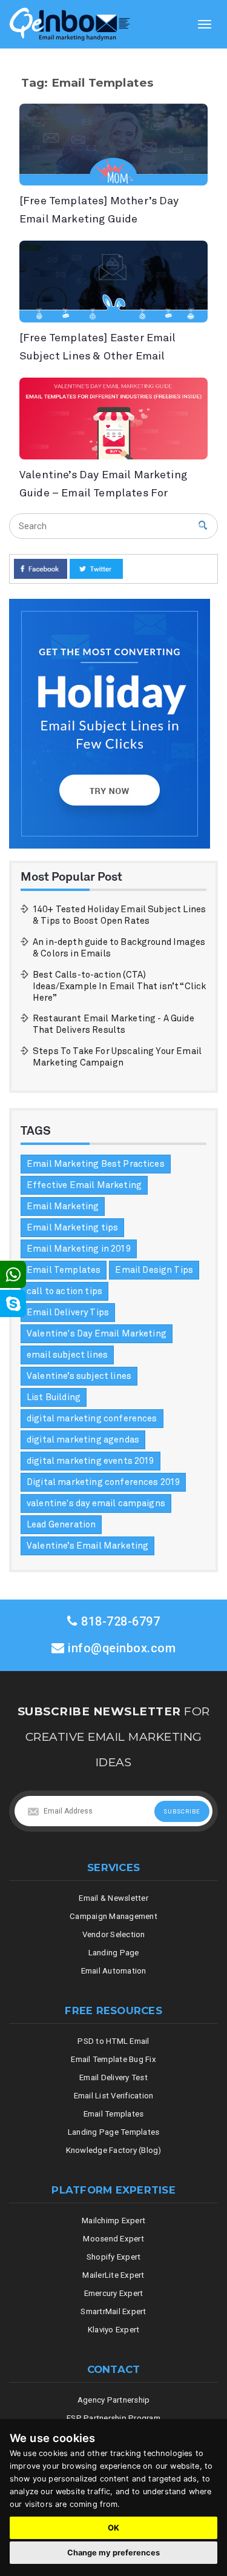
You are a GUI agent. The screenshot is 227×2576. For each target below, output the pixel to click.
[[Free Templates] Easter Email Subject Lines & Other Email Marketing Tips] (113, 282)
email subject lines (67, 1355)
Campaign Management (113, 1916)
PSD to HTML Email (113, 2041)
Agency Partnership (114, 2400)
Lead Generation (61, 1525)
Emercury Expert (114, 2293)
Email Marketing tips (72, 1228)
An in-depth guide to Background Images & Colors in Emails (119, 948)
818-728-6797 (119, 1622)
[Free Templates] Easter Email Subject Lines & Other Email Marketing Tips (98, 348)
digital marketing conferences (92, 1419)
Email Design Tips (154, 1270)
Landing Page (114, 1953)
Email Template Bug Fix (113, 2059)
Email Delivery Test (113, 2077)
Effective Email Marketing (84, 1185)
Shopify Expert (114, 2257)
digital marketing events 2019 (90, 1461)
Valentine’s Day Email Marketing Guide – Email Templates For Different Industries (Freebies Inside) (103, 485)
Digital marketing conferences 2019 (103, 1482)
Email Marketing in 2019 (79, 1249)
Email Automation (114, 1971)
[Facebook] (41, 569)
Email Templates (64, 1270)
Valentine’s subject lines (79, 1376)
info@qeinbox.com (122, 1648)
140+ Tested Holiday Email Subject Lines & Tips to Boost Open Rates (119, 915)
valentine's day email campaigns (96, 1503)
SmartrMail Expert (113, 2311)
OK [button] (113, 2528)
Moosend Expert (113, 2239)
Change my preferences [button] (113, 2553)
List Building (54, 1397)
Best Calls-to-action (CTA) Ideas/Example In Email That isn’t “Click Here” (119, 986)
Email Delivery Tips (68, 1313)
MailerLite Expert (113, 2275)
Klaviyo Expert (114, 2330)
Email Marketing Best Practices (96, 1164)
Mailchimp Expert (113, 2221)
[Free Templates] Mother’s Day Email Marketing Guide (99, 210)
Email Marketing (63, 1206)
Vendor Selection (114, 1934)
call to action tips (64, 1291)
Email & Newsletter (113, 1898)
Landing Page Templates (114, 2132)
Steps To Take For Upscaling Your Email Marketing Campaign (117, 1057)
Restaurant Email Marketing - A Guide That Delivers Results (113, 1024)
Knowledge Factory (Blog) (114, 2150)
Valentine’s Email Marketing (87, 1546)
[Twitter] (96, 569)
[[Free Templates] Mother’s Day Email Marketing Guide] (113, 145)
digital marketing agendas (83, 1440)
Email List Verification (114, 2096)
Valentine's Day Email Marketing (97, 1334)
